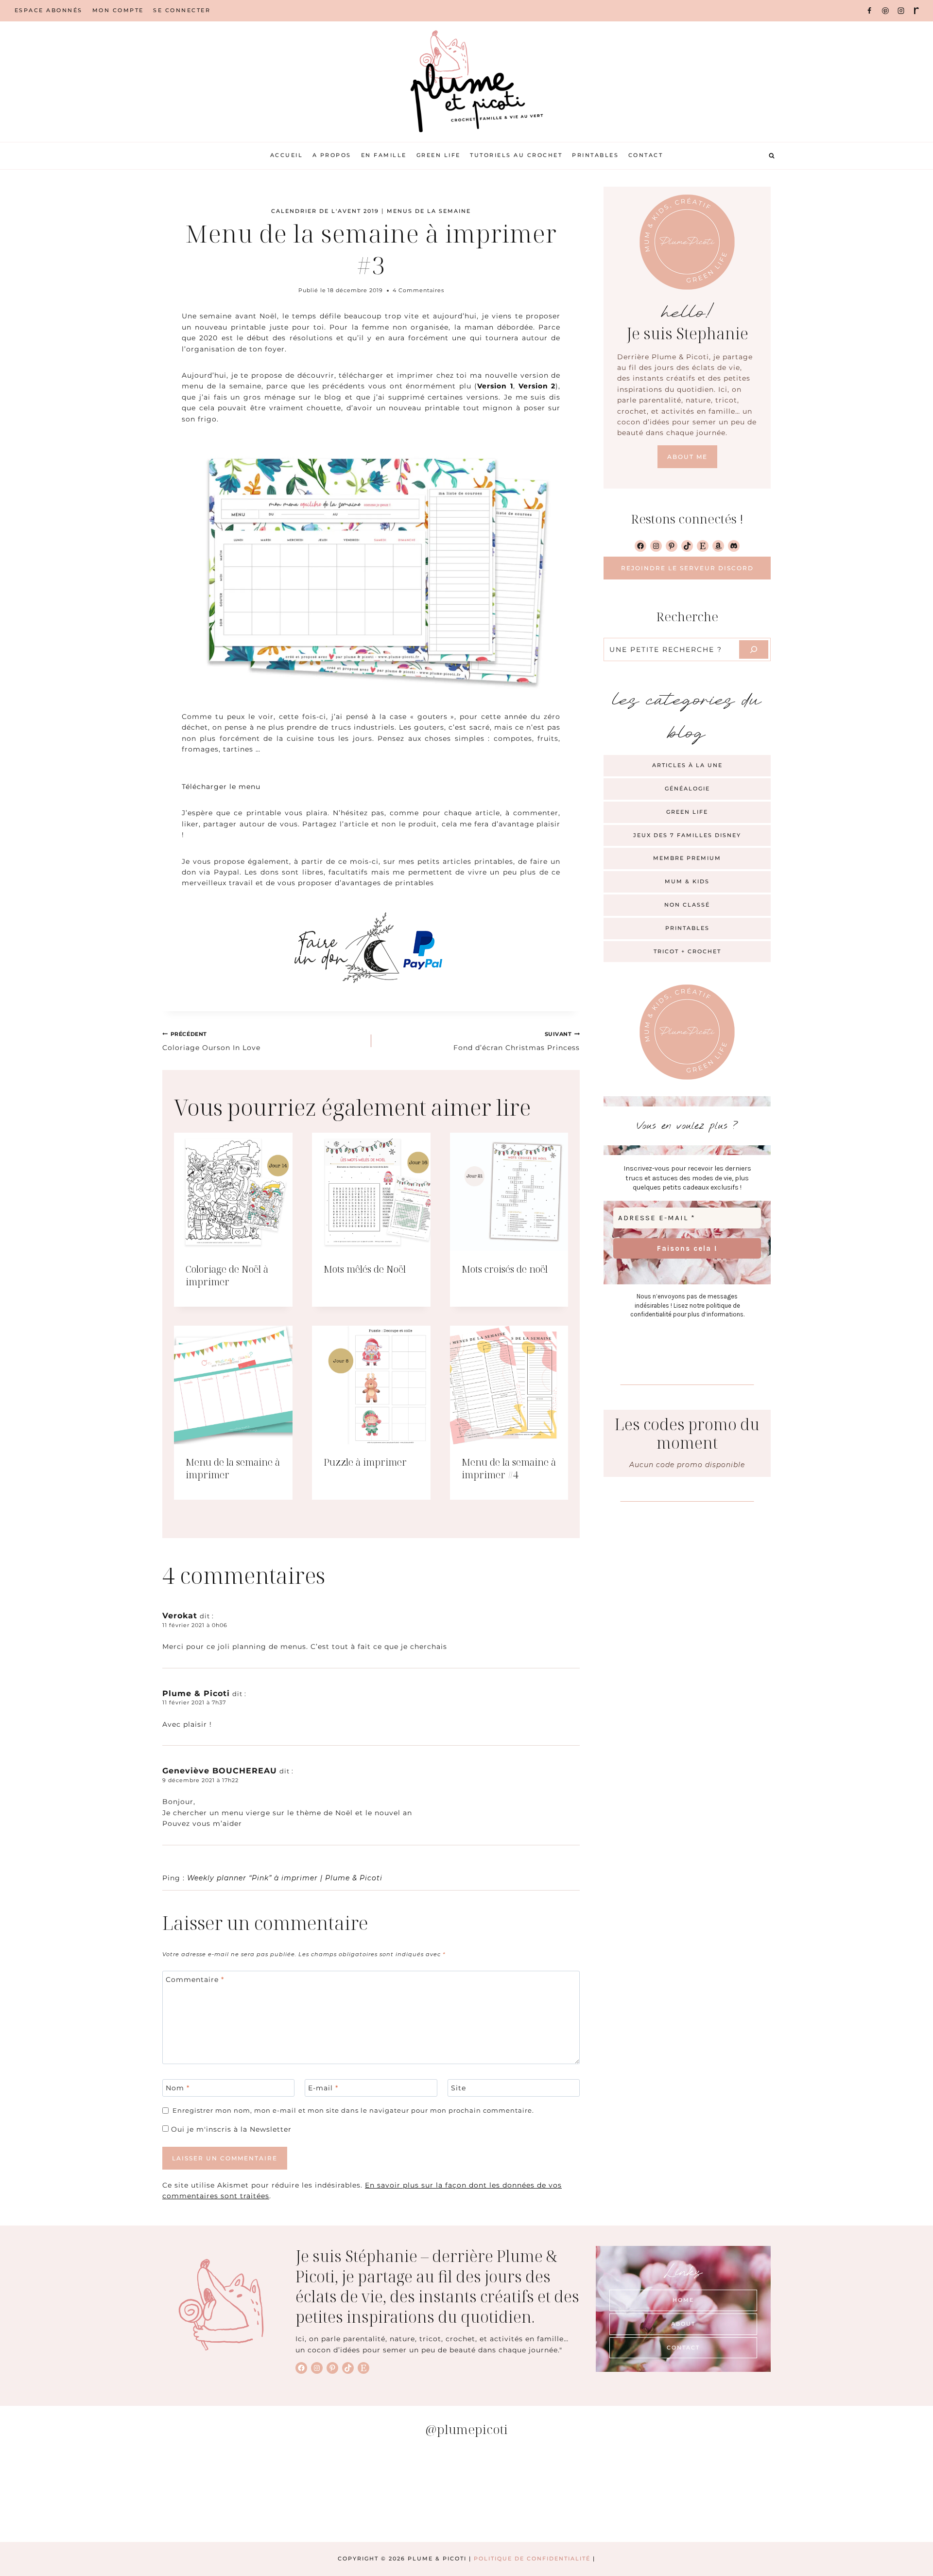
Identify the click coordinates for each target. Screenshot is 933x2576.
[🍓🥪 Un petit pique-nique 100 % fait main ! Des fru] (232, 2494)
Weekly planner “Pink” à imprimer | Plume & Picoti (285, 1878)
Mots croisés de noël (505, 1269)
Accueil (287, 155)
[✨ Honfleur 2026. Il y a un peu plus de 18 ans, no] (388, 2494)
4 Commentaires (418, 290)
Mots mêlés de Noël (365, 1269)
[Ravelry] (916, 11)
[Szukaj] (754, 649)
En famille (384, 155)
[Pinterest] (885, 11)
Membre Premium (687, 858)
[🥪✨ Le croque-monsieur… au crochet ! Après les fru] (76, 2494)
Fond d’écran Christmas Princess (517, 1041)
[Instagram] (901, 11)
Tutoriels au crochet (516, 155)
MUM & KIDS (687, 881)
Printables (595, 155)
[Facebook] (869, 11)
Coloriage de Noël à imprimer (227, 1275)
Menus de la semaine (429, 211)
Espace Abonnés (49, 10)
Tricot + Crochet (687, 951)
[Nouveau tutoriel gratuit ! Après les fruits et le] (545, 2494)
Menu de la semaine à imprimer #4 (509, 1468)
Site (458, 2088)
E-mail (323, 2088)
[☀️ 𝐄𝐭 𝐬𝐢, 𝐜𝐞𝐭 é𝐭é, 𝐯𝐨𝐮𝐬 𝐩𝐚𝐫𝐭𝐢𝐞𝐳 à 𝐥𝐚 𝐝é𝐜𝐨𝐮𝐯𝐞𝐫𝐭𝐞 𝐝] (701, 2494)
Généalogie (687, 789)
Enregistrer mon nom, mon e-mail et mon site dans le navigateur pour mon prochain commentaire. (353, 2111)
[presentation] (233, 1192)
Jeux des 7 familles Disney (687, 835)
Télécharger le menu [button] (221, 787)
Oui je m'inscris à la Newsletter (230, 2129)
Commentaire (195, 1980)
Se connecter (182, 10)
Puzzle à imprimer (365, 1462)
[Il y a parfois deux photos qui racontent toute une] (857, 2494)
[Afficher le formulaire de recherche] (772, 156)
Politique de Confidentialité (532, 2558)
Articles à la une (687, 765)
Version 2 (537, 386)
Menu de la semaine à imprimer (233, 1468)
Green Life (439, 155)
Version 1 (495, 386)
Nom (178, 2088)
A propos (332, 155)
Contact (646, 155)
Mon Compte (118, 10)
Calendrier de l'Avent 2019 (325, 211)
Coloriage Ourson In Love (211, 1041)
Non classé (687, 905)
